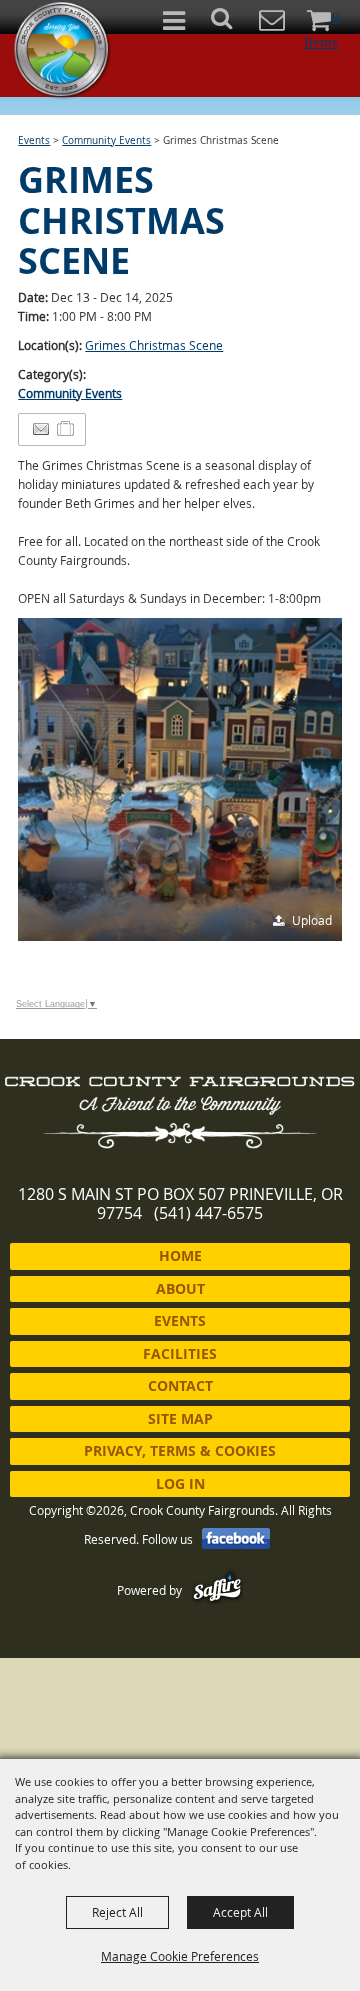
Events (34, 140)
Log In (180, 1483)
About (180, 1288)
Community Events (106, 140)
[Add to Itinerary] (66, 429)
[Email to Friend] (41, 429)
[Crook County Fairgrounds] (63, 50)
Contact (180, 1385)
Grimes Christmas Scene (154, 345)
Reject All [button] (117, 1912)
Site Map (180, 1418)
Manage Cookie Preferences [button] (180, 1956)
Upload (312, 920)
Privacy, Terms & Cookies (180, 1450)
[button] (232, 24)
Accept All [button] (240, 1912)
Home (180, 1255)
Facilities (180, 1353)
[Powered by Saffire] (217, 1590)
